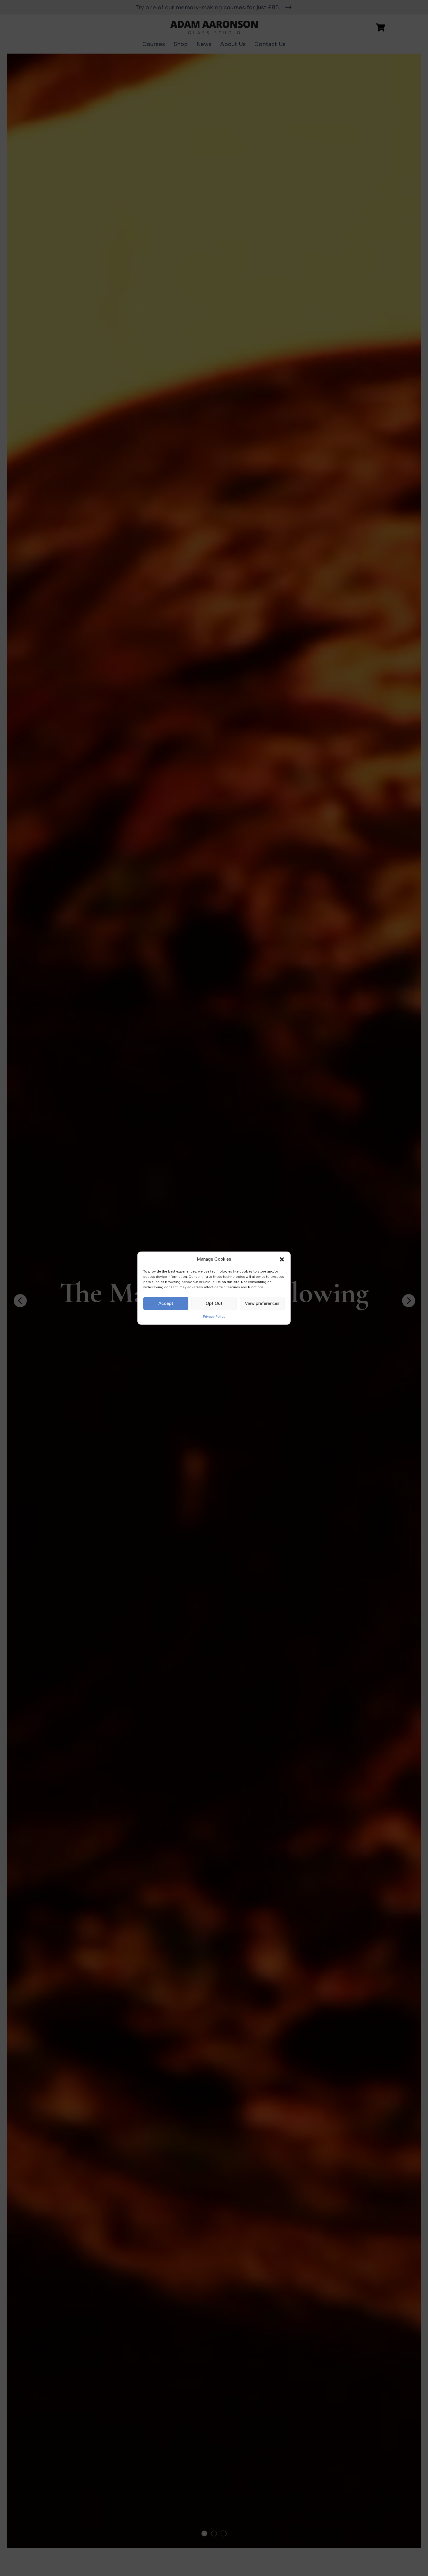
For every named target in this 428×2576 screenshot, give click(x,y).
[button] (282, 1259)
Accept (166, 1303)
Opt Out (214, 1303)
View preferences (262, 1303)
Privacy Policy (214, 1317)
